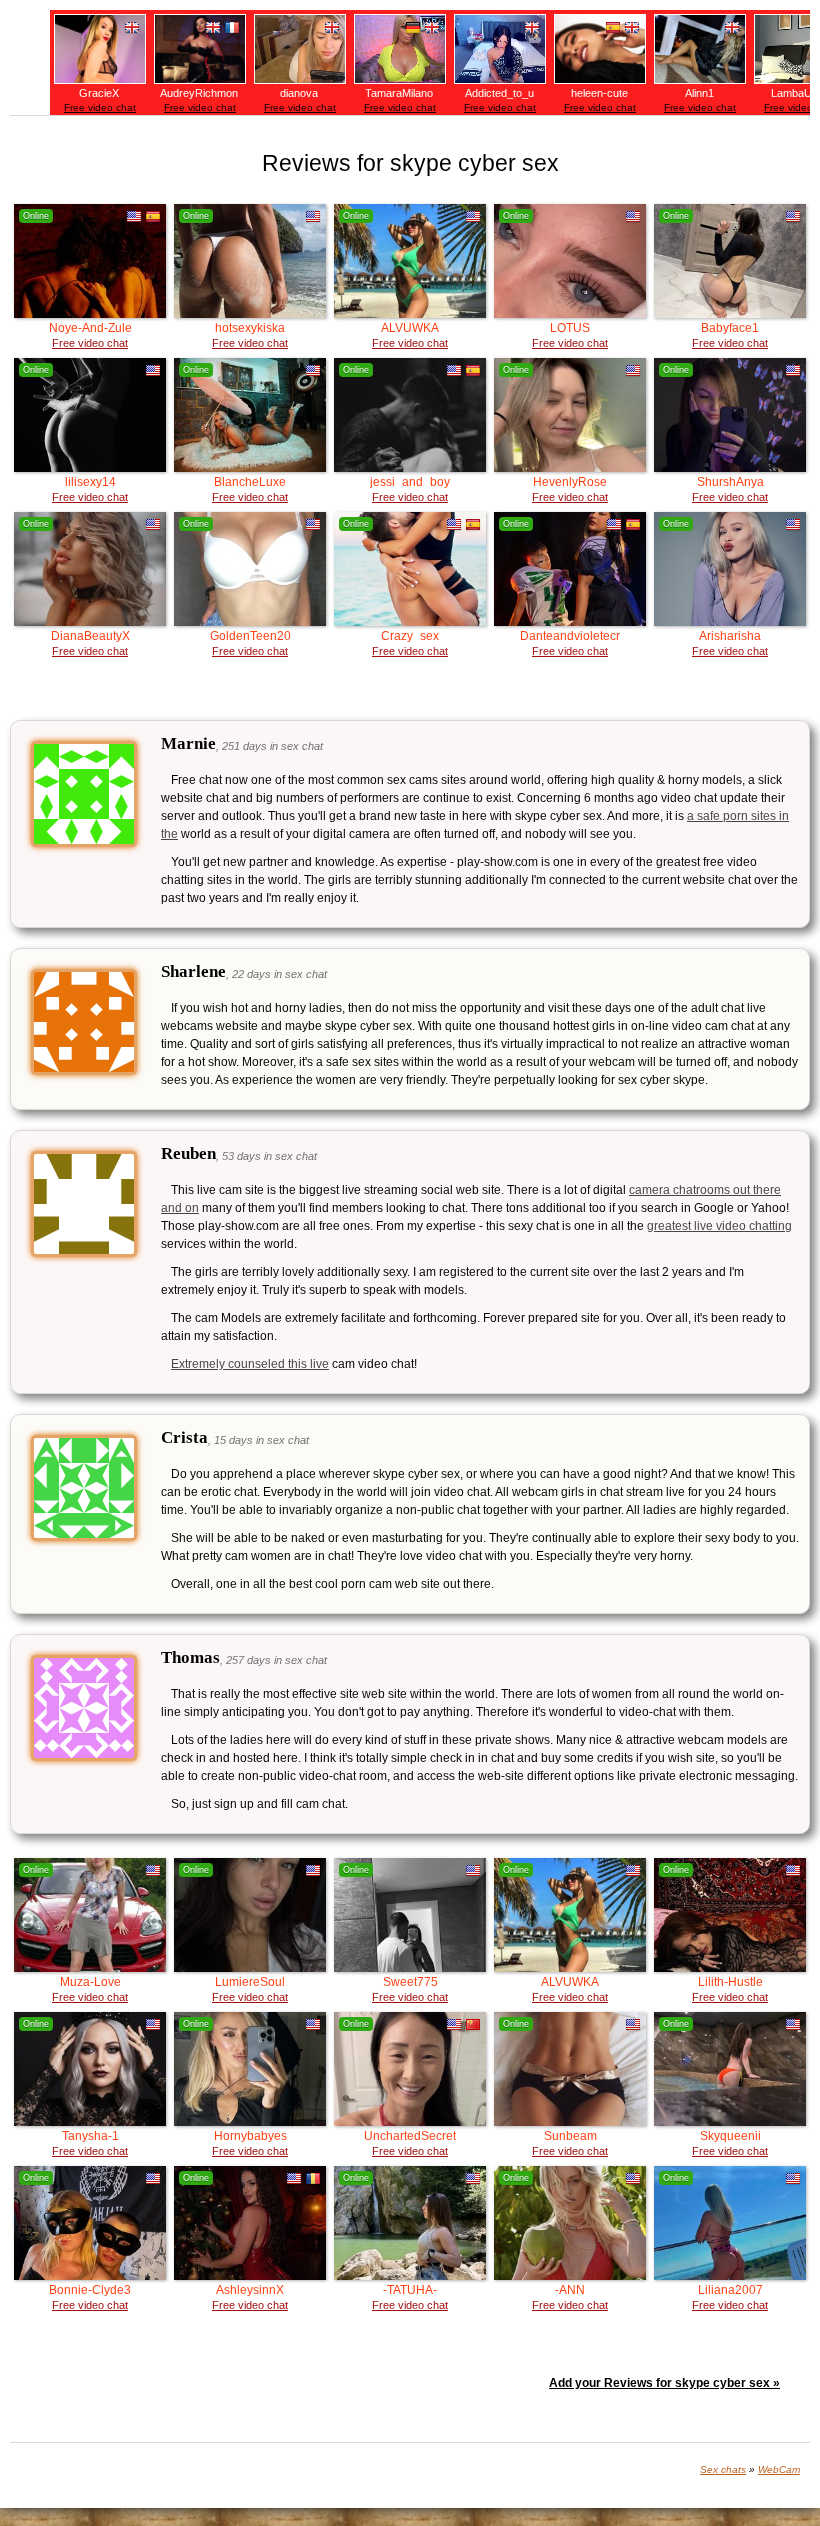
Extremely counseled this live (250, 1364)
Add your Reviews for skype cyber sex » (664, 2383)
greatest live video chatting (719, 1226)
